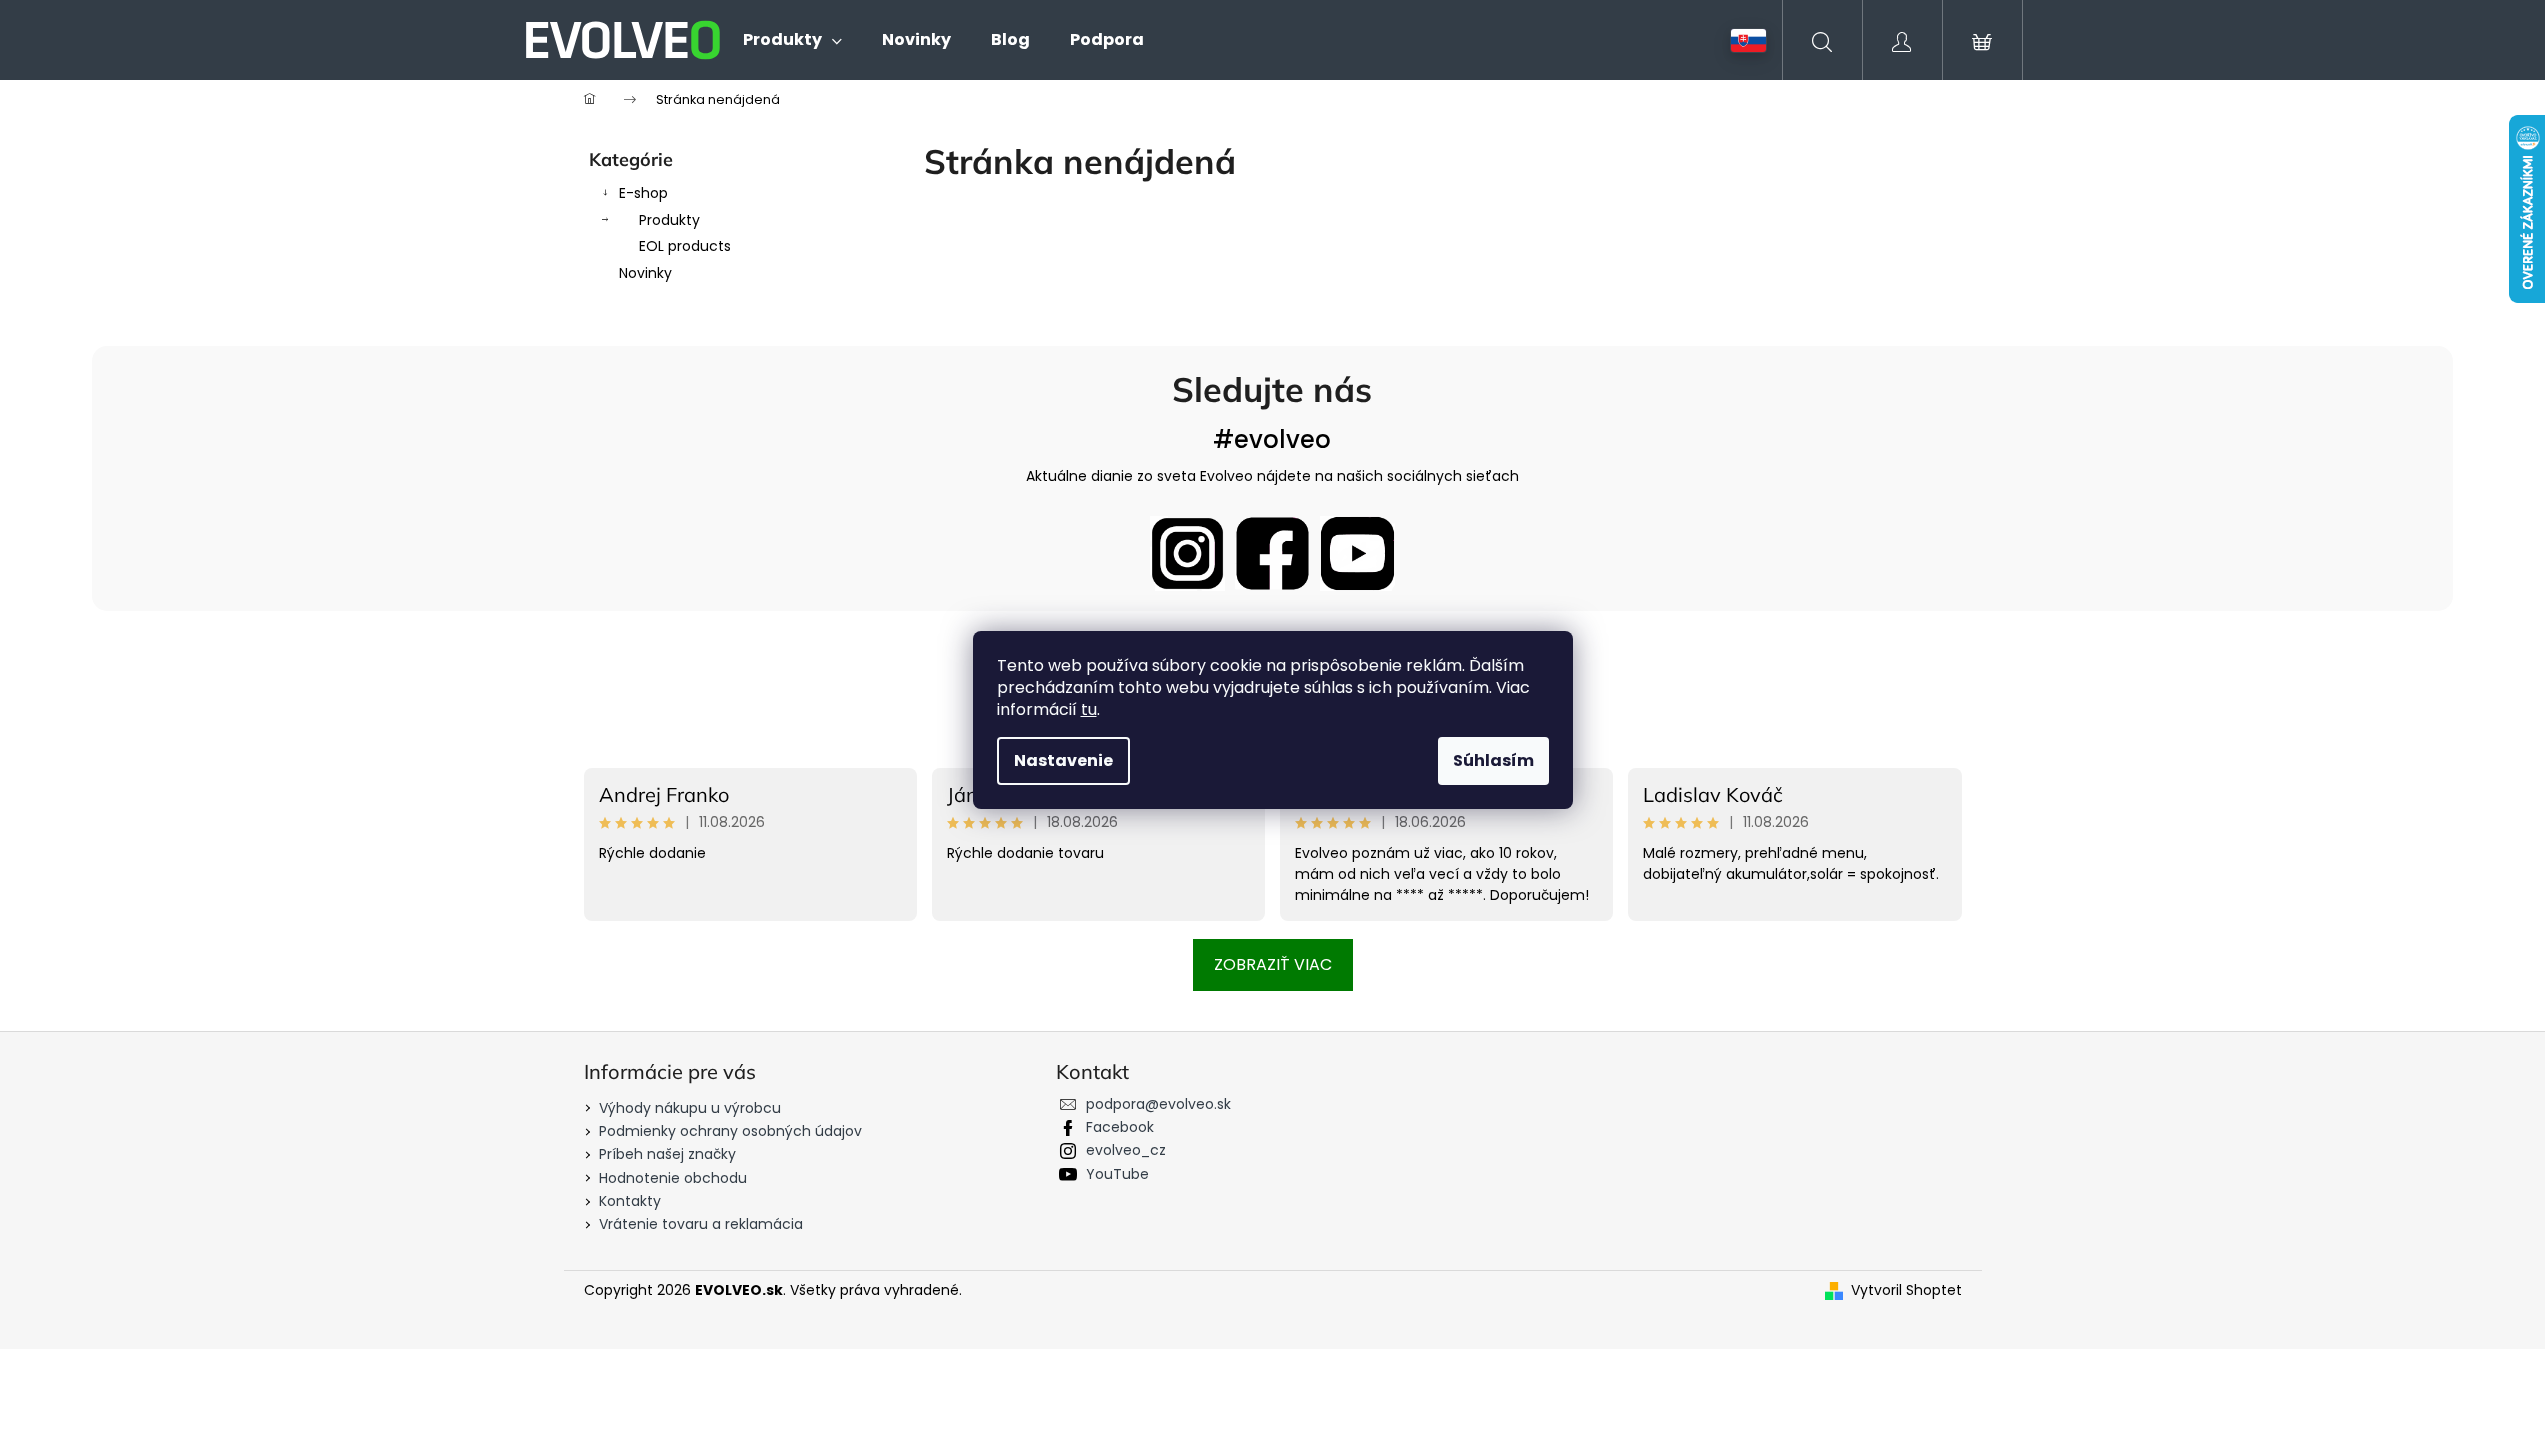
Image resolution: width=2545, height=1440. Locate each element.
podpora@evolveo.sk (1158, 1104)
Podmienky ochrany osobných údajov (730, 1131)
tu (1089, 709)
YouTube (1117, 1174)
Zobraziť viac (1273, 964)
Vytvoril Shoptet (1906, 1290)
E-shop (643, 193)
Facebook (1120, 1127)
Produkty (669, 220)
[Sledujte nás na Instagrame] (1187, 553)
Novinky (645, 273)
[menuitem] (792, 40)
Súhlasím (1493, 760)
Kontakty (630, 1201)
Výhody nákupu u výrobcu (690, 1108)
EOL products (685, 246)
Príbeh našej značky (667, 1154)
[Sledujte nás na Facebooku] (1272, 553)
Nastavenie (1063, 760)
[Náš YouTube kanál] (1357, 553)
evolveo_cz (1126, 1150)
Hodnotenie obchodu (673, 1178)
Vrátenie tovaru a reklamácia (701, 1224)
